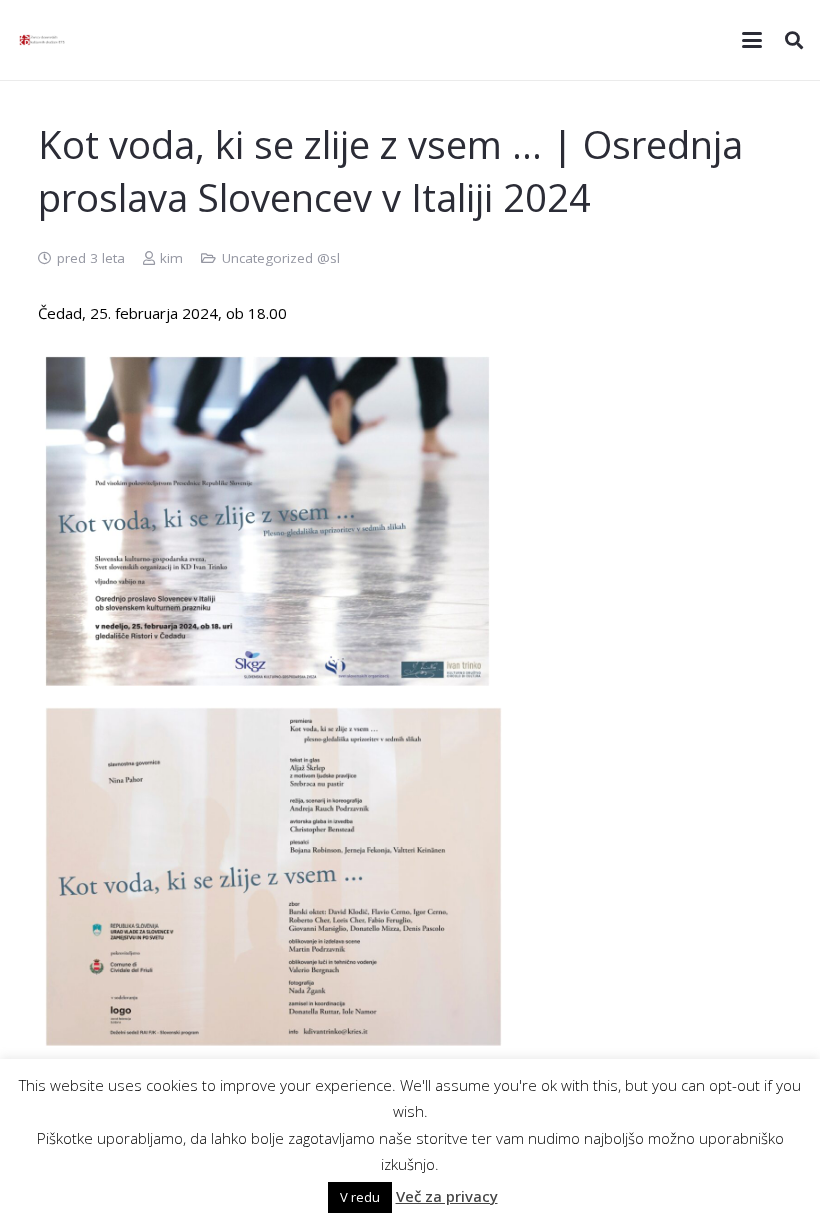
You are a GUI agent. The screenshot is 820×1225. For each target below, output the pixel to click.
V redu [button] (360, 1197)
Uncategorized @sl (281, 258)
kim (171, 258)
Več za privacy (447, 1196)
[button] (752, 40)
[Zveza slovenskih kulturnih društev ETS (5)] (45, 40)
